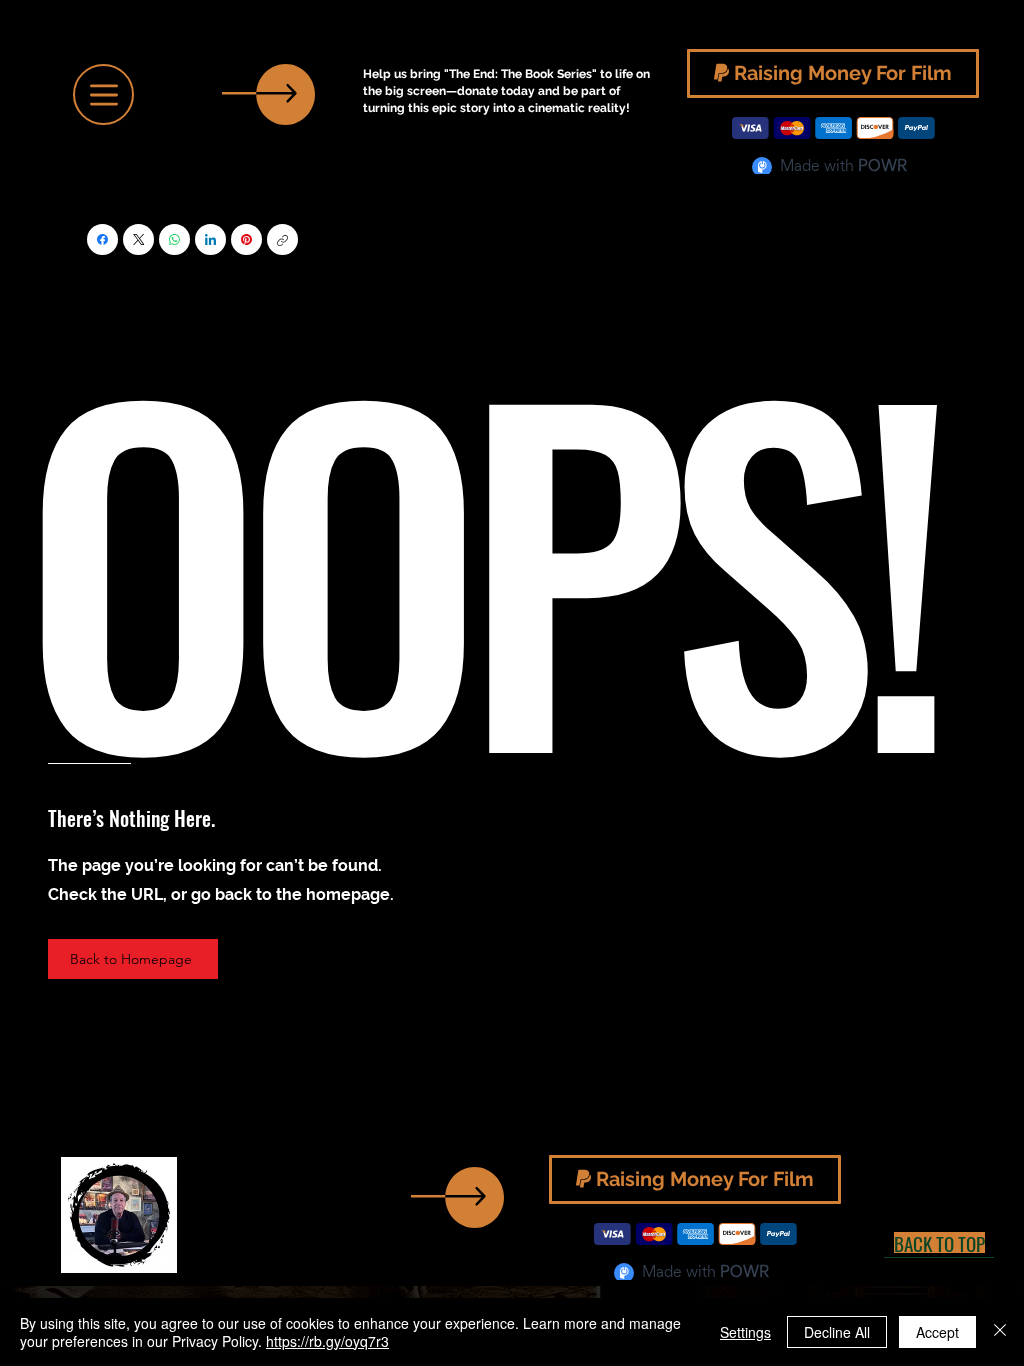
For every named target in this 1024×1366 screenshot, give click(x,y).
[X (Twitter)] (139, 239)
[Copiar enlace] (282, 239)
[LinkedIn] (210, 239)
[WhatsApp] (174, 239)
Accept (937, 1332)
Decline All (837, 1332)
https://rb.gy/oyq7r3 (327, 1341)
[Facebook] (102, 239)
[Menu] (103, 94)
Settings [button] (745, 1332)
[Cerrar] (1000, 1332)
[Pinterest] (246, 239)
